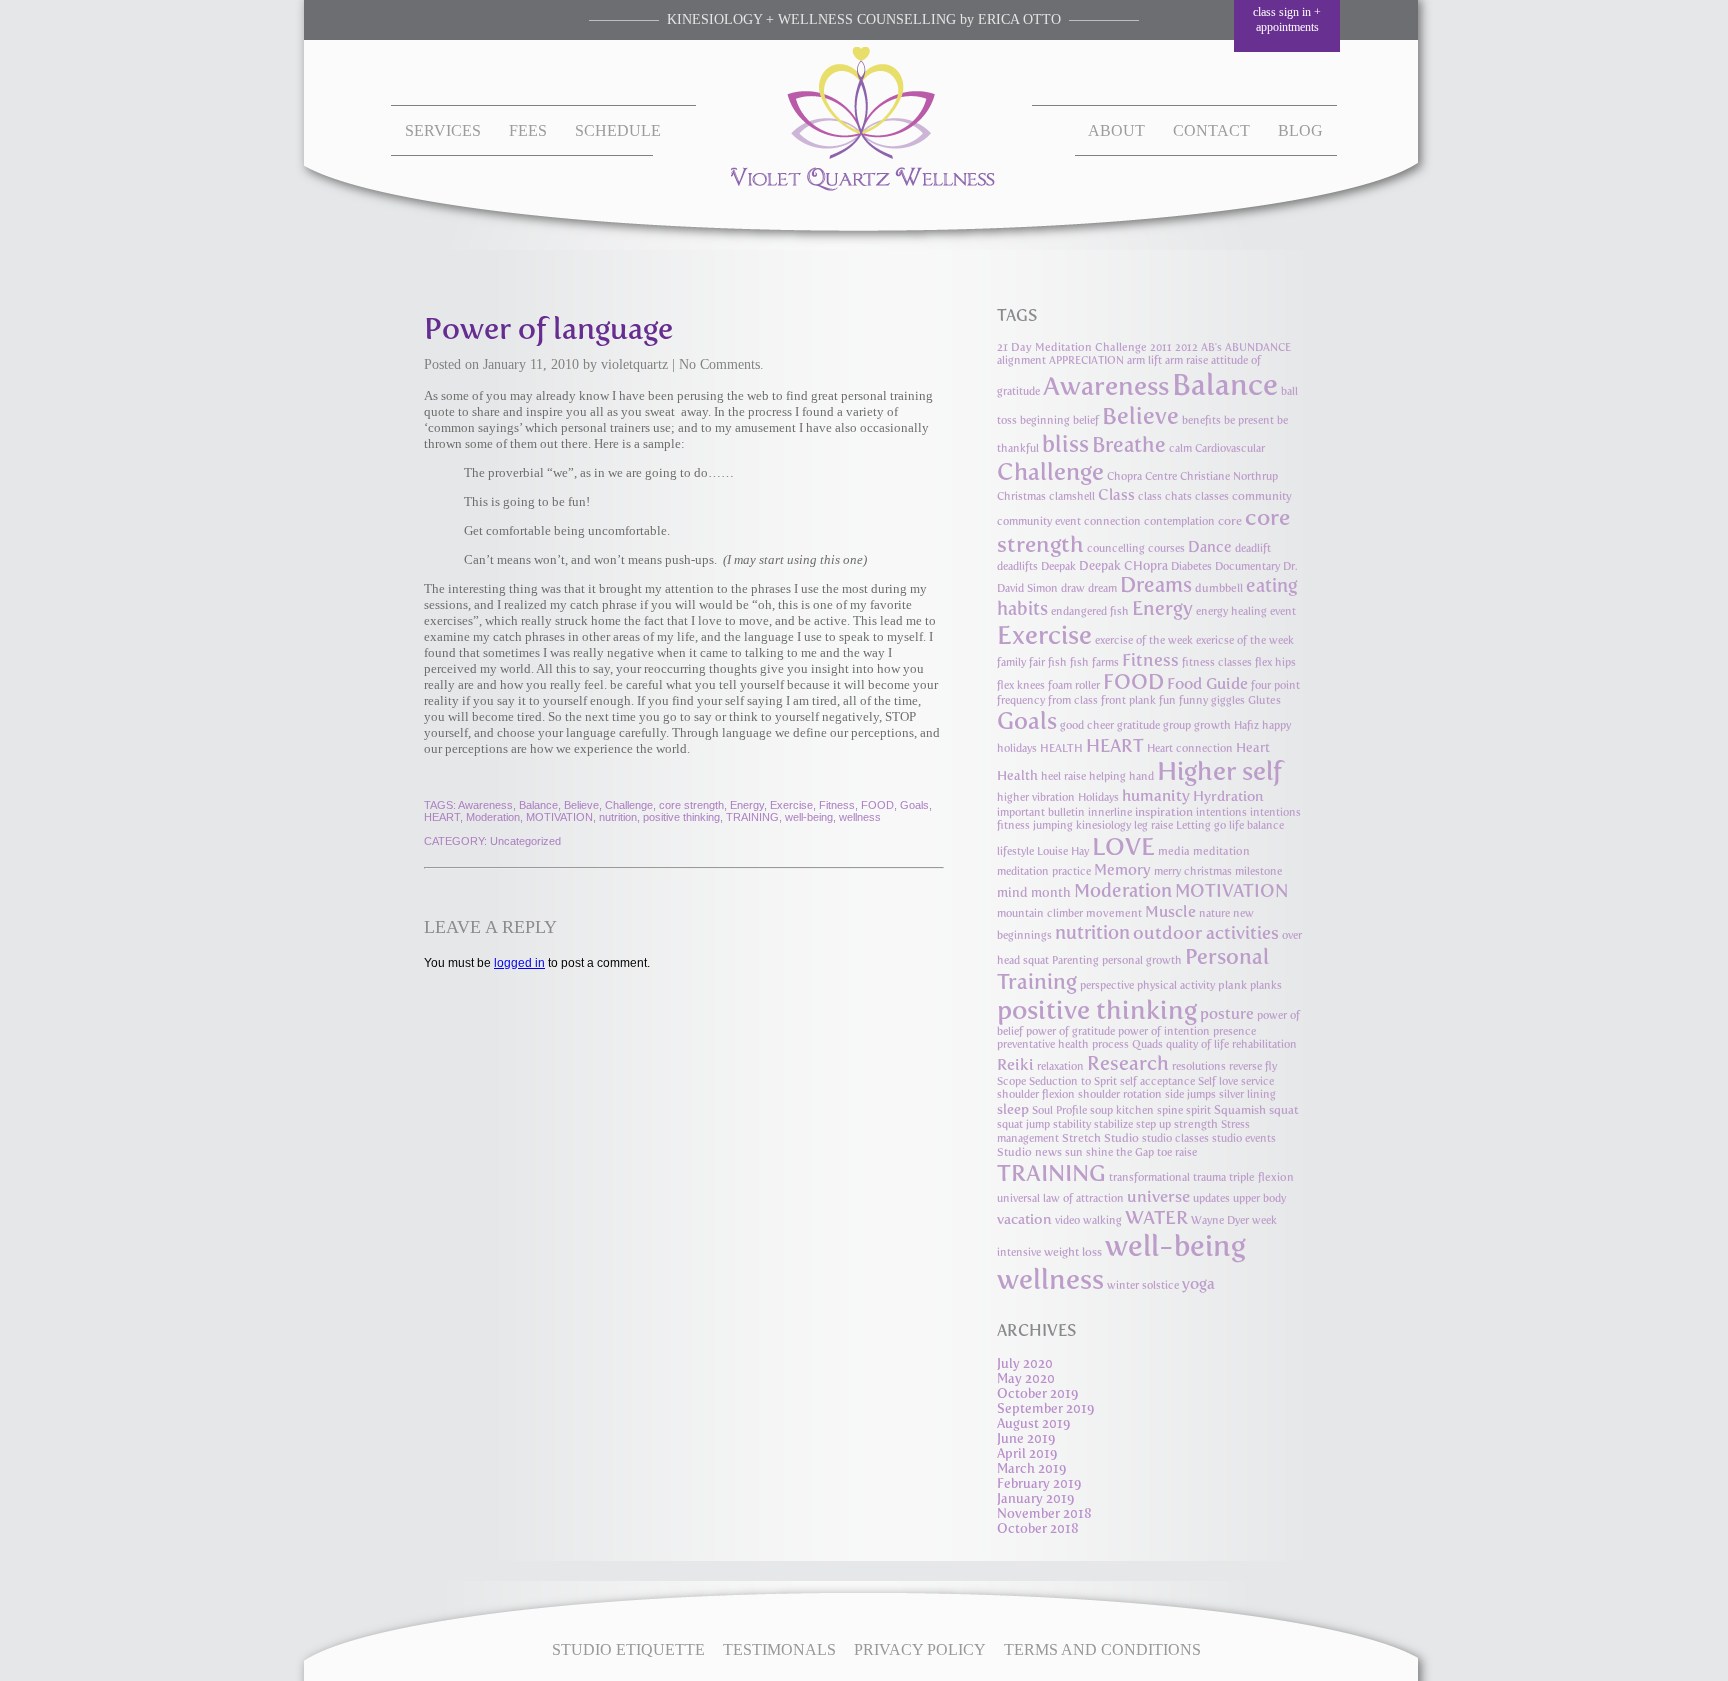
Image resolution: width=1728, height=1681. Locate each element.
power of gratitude (1070, 1031)
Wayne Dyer (1220, 1220)
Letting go (1201, 825)
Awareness (485, 805)
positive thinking (681, 817)
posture (1227, 1014)
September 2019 (1046, 1408)
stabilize (1113, 1124)
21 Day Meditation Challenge (1072, 347)
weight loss (1073, 1252)
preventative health (1043, 1044)
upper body (1259, 1198)
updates (1211, 1198)
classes (1212, 496)
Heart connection (1190, 748)
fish (1057, 662)
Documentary (1247, 566)
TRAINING (752, 817)
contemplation (1179, 521)
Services (443, 130)
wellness (860, 817)
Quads (1147, 1044)
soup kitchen (1122, 1110)
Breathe (1129, 444)
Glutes (1264, 700)
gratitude (1138, 725)
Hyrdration (1228, 796)
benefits (1201, 420)
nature (1214, 913)
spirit (1198, 1110)
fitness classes (1217, 662)
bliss (1065, 444)
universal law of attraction (1060, 1198)
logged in (519, 963)
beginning (1045, 420)
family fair (1021, 662)
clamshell (1072, 496)
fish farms (1094, 662)
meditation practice (1044, 871)
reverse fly (1253, 1066)
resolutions (1199, 1066)
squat (1284, 1110)
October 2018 (1038, 1528)
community (1262, 496)
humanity (1156, 795)
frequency (1021, 700)
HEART (442, 817)
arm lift (1144, 360)
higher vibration (1036, 797)
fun (1167, 700)
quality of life (1197, 1044)
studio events (1244, 1138)
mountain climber (1040, 913)
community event (1039, 521)
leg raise (1153, 825)
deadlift (1253, 548)
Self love (1218, 1081)
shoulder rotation (1120, 1094)
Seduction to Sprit (1073, 1081)
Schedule (618, 130)
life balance (1256, 825)
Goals (914, 805)
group (1177, 725)
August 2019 (1034, 1423)
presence (1234, 1031)
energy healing (1231, 611)
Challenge (629, 805)
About (1116, 130)
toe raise (1177, 1152)
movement (1114, 913)
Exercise (791, 805)
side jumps (1190, 1094)
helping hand (1121, 776)
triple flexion (1261, 1177)
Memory (1122, 870)
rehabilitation (1264, 1044)
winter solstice (1143, 1285)
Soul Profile (1059, 1110)
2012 (1186, 347)
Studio (1121, 1138)
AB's (1211, 347)
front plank (1128, 700)
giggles (1228, 700)
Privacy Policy (920, 1649)
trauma (1209, 1177)
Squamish (1240, 1110)
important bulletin (1041, 812)
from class (1073, 700)
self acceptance (1157, 1081)
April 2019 (1027, 1453)
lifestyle (1015, 851)
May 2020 (1026, 1378)
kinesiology (1103, 825)
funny (1193, 700)
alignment (1021, 360)
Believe (581, 805)
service (1257, 1081)
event (1283, 611)
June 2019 (1026, 1438)
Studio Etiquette (628, 1649)
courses (1166, 548)
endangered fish (1090, 611)
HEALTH (1061, 748)
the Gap (1135, 1152)
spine (1170, 1110)
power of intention (1164, 1031)
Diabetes (1191, 566)
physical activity (1176, 985)
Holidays (1098, 797)
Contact (1211, 130)
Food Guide (1207, 683)
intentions (1221, 812)
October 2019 (1038, 1393)
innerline (1110, 812)
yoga (1198, 1283)
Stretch (1081, 1138)
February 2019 (1039, 1483)
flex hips (1275, 662)
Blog (1300, 130)
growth (1212, 725)
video (1067, 1220)
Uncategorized (525, 841)
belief (1086, 420)
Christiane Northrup (1229, 476)
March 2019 (1032, 1468)
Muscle (1170, 911)
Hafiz (1246, 725)
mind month (1034, 892)
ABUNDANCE (1258, 347)
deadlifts (1017, 566)
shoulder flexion (1036, 1094)
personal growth (1142, 960)
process (1110, 1044)
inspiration (1164, 812)
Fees (528, 130)
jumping (1053, 825)
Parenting (1075, 960)
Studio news (1029, 1152)
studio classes (1175, 1138)
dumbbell (1219, 588)
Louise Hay (1063, 851)
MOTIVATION (559, 817)
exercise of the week (1144, 640)
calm (1180, 448)
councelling (1116, 548)
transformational (1149, 1177)
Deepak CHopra (1123, 565)
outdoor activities (1206, 932)
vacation (1024, 1219)
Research (1128, 1063)
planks (1266, 985)
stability (1072, 1124)
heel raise (1063, 776)
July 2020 (1025, 1363)
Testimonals (779, 1649)
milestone (1258, 871)
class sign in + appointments (1287, 19)
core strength (691, 805)
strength (1196, 1124)
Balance (538, 805)
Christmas (1021, 496)
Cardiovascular (1230, 448)
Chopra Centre (1142, 476)
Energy (747, 805)
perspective (1107, 985)
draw (1073, 588)
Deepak (1058, 566)
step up (1153, 1124)
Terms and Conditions (1102, 1649)
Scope (1011, 1081)
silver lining (1247, 1094)
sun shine (1089, 1152)
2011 (1161, 347)
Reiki (1015, 1064)
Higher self (1219, 771)
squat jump (1023, 1124)
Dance (1210, 547)
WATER (1156, 1217)
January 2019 (1036, 1498)
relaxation (1060, 1066)
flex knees (1021, 685)
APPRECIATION (1086, 360)
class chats (1165, 496)
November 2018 (1044, 1513)
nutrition (618, 817)
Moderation (493, 817)
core (1230, 521)
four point (1275, 685)
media (1174, 851)
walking (1102, 1220)
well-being (809, 817)
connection (1112, 521)
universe (1158, 1196)
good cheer (1087, 725)
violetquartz (634, 364)
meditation (1221, 851)
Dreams (1156, 585)
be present (1249, 420)
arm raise (1186, 360)
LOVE (1123, 846)
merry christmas (1193, 871)
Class (1116, 495)
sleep (1013, 1109)
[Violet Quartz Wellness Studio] (864, 187)
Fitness (837, 805)
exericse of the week (1245, 640)
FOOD (877, 805)
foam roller (1074, 685)
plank (1232, 985)
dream (1102, 588)
